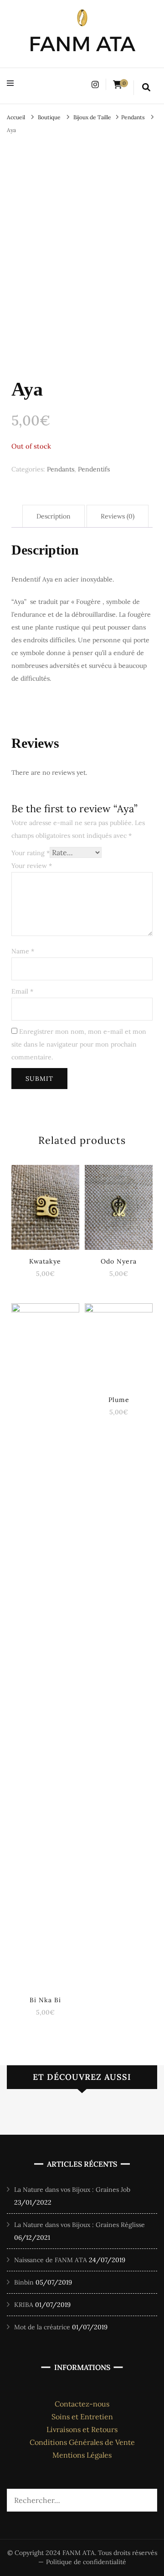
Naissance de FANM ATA (51, 2260)
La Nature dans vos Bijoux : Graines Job (72, 2190)
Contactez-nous (82, 2404)
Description (54, 516)
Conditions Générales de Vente (82, 2442)
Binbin (24, 2282)
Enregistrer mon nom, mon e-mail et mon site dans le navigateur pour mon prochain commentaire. (79, 1044)
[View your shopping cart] (118, 85)
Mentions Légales (82, 2455)
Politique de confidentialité (86, 2562)
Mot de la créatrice (42, 2327)
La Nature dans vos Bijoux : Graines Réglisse (79, 2225)
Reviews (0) (118, 516)
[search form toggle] (146, 88)
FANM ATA (82, 44)
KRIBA (24, 2305)
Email (22, 991)
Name (23, 951)
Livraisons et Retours (82, 2429)
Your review (32, 866)
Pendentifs (94, 469)
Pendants (61, 469)
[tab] (54, 516)
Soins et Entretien (82, 2417)
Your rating (31, 853)
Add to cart (45, 1207)
